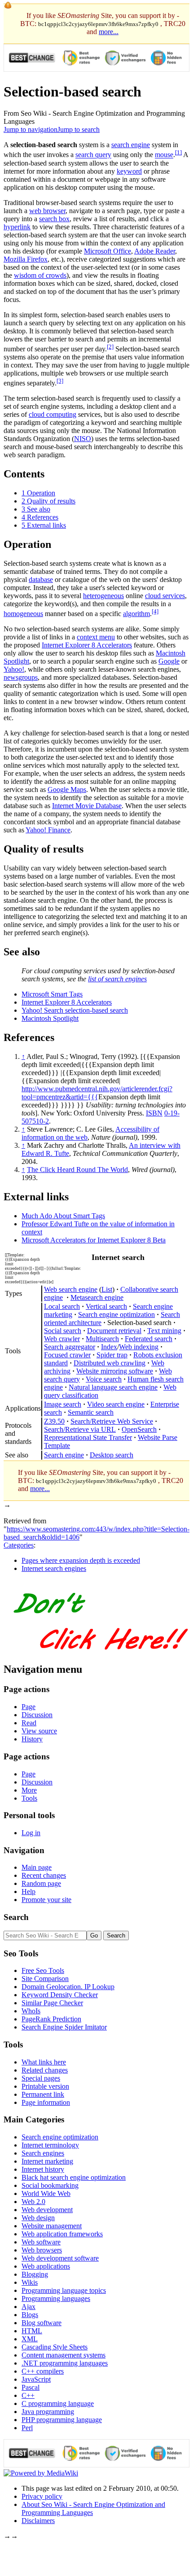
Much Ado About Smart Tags (63, 1216)
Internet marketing (47, 2161)
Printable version (45, 2086)
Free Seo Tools (43, 1970)
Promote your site (46, 1900)
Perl (27, 2428)
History (32, 1739)
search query (93, 155)
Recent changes (44, 1875)
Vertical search (106, 1306)
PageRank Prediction (51, 2019)
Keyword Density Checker (60, 1995)
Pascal (31, 2387)
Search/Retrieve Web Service (112, 1421)
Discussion (37, 1715)
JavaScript (36, 2379)
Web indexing (139, 1347)
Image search (63, 1404)
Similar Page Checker (52, 2003)
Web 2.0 (33, 2202)
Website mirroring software (115, 1371)
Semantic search (91, 1412)
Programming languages (56, 2298)
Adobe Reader (155, 251)
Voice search (104, 1379)
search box (54, 219)
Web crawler (62, 1339)
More (29, 1790)
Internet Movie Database (87, 806)
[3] (60, 381)
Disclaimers (38, 2521)
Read (29, 1723)
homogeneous (23, 614)
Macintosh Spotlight (50, 1018)
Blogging (35, 2274)
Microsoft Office (107, 251)
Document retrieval (114, 1331)
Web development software (60, 2258)
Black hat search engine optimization (74, 2177)
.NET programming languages (65, 2363)
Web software (41, 2242)
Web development (47, 2210)
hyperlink (17, 227)
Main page (37, 1867)
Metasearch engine (97, 1297)
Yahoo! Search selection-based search (75, 1010)
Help (29, 1892)
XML (30, 2339)
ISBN (154, 1113)
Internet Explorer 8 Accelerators (87, 645)
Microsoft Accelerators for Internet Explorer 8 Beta (94, 1240)
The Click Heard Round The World (77, 1170)
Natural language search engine (113, 1387)
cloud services (165, 596)
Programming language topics (64, 2290)
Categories (19, 1545)
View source (39, 1731)
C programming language (58, 2403)
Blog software (42, 2323)
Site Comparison (45, 1979)
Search (16, 1917)
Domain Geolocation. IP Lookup (68, 1987)
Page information (46, 2102)
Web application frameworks (62, 2234)
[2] (110, 347)
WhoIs (31, 2011)
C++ (28, 2395)
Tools (29, 1798)
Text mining (164, 1331)
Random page (41, 1883)
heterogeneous (103, 596)
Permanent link (43, 2094)
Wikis (30, 2282)
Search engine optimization (116, 1314)
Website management (52, 2226)
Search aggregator (70, 1347)
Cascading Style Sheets (55, 2347)
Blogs (30, 2315)
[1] (178, 152)
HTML (32, 2331)
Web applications (46, 2266)
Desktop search (112, 1455)
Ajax (29, 2307)
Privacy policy (42, 2496)
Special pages (41, 2078)
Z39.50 (54, 1421)
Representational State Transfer (88, 1437)
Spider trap (112, 1355)
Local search (62, 1306)
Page (29, 1707)
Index (109, 1347)
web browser (47, 211)
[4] (155, 611)
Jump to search (79, 129)
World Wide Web (46, 2193)
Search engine (64, 1455)
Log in (31, 1833)
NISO (83, 439)
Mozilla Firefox (26, 259)
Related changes (45, 2070)
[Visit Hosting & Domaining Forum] (100, 1659)
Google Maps (67, 789)
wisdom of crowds (40, 275)
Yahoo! (14, 669)
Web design (38, 2218)
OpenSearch (139, 1429)
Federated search (149, 1339)
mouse (164, 155)
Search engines (43, 2153)
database (41, 579)
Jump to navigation (31, 129)
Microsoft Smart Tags (52, 994)
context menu (96, 637)
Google (169, 661)
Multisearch (102, 1339)
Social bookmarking (50, 2185)
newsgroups (21, 677)
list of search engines (117, 979)
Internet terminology (50, 2145)
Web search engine (71, 1289)
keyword (129, 171)
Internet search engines (54, 1568)
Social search (63, 1331)
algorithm (136, 614)
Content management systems (64, 2355)
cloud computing (53, 414)
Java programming (48, 2412)
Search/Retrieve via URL (80, 1429)
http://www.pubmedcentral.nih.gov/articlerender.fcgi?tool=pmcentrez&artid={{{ (97, 1093)
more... (109, 32)
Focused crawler (67, 1355)
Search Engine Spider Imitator (64, 2027)
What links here (44, 2062)
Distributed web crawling (110, 1363)
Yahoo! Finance (48, 830)
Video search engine (116, 1404)
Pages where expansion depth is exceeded (81, 1560)
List (107, 1289)
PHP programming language (62, 2420)
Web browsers (42, 2250)
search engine (131, 145)
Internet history (43, 2169)
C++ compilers (43, 2371)
